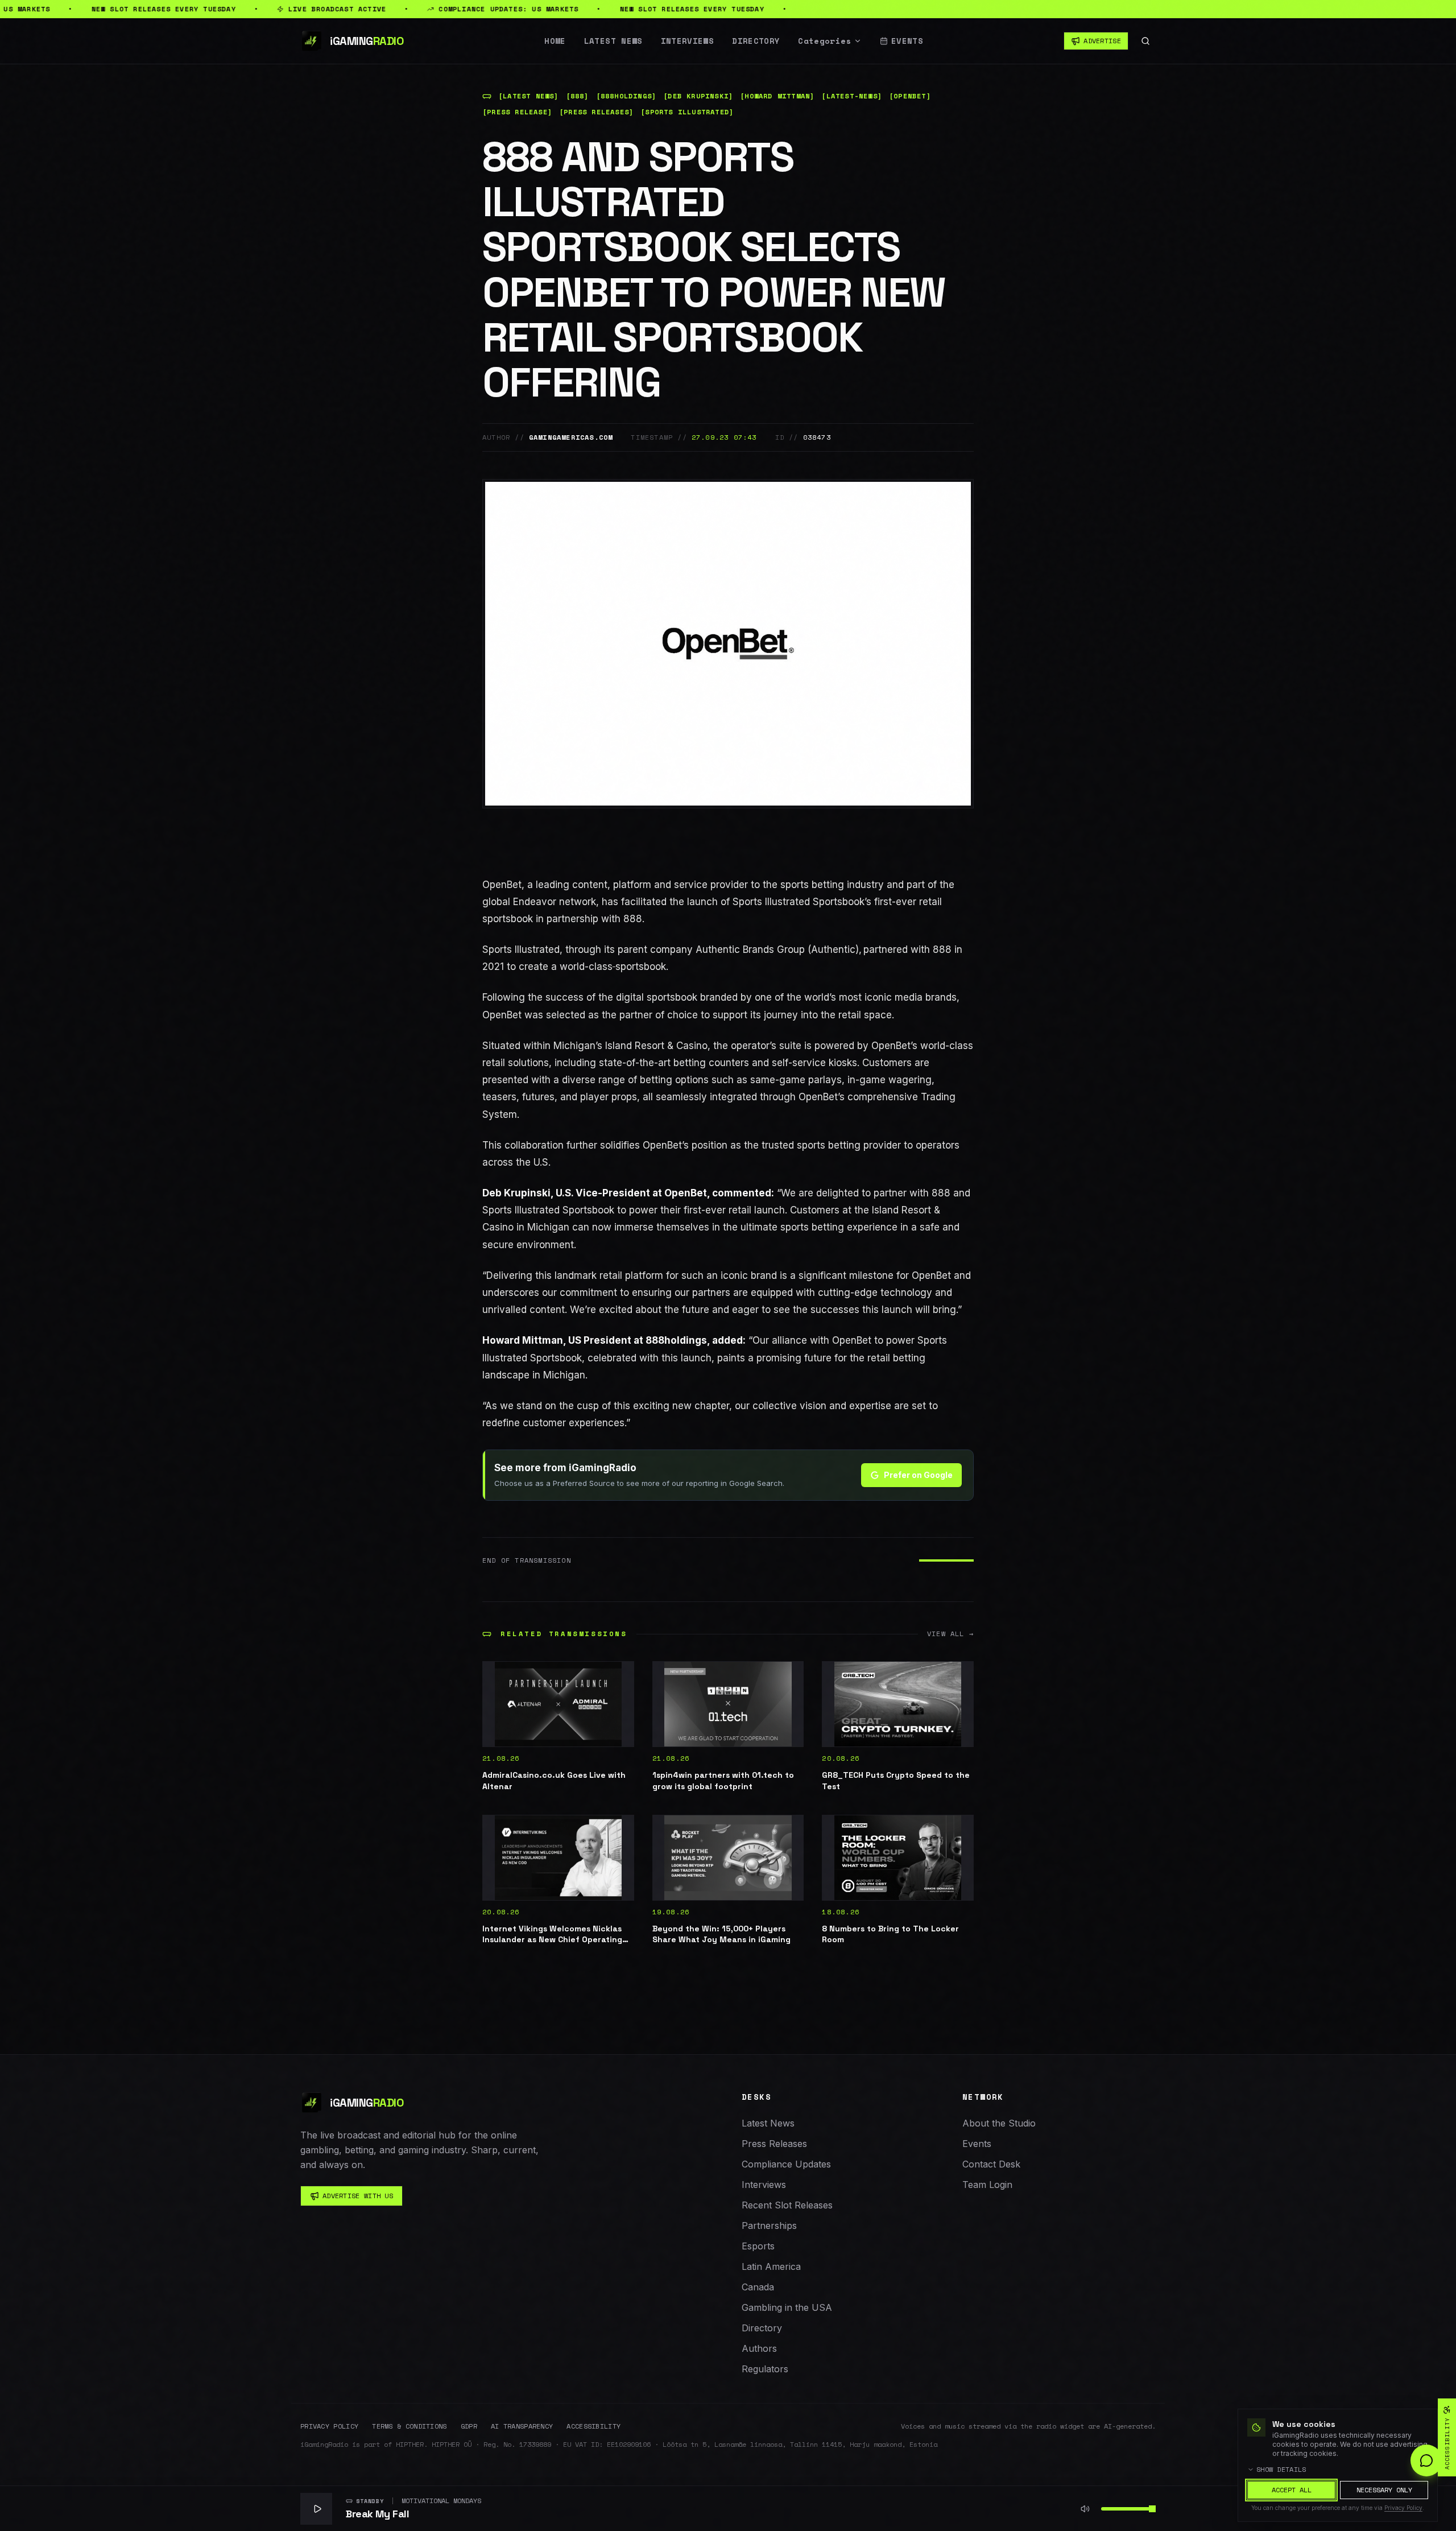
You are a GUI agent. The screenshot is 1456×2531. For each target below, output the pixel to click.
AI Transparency (522, 2426)
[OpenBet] (910, 96)
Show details (1281, 2470)
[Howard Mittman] (777, 96)
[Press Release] (517, 112)
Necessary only (1384, 2490)
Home (555, 41)
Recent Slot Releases (787, 2205)
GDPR (469, 2426)
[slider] (1152, 2509)
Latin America (771, 2266)
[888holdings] (626, 96)
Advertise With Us (358, 2196)
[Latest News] (529, 96)
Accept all (1292, 2490)
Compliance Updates (786, 2164)
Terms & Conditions (409, 2426)
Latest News (613, 41)
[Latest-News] (852, 96)
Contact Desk (991, 2164)
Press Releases (774, 2144)
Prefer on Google (918, 1475)
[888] (578, 96)
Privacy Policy (329, 2426)
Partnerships (769, 2226)
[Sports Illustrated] (687, 112)
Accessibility (593, 2426)
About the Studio (999, 2123)
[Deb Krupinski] (698, 96)
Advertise (1102, 41)
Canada (758, 2287)
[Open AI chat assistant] (1426, 2460)
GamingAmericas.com (571, 437)
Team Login (987, 2185)
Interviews (688, 41)
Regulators (765, 2369)
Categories (825, 41)
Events (907, 41)
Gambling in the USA (787, 2307)
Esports (758, 2246)
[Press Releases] (596, 112)
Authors (759, 2348)
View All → (950, 1634)
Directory (756, 41)
